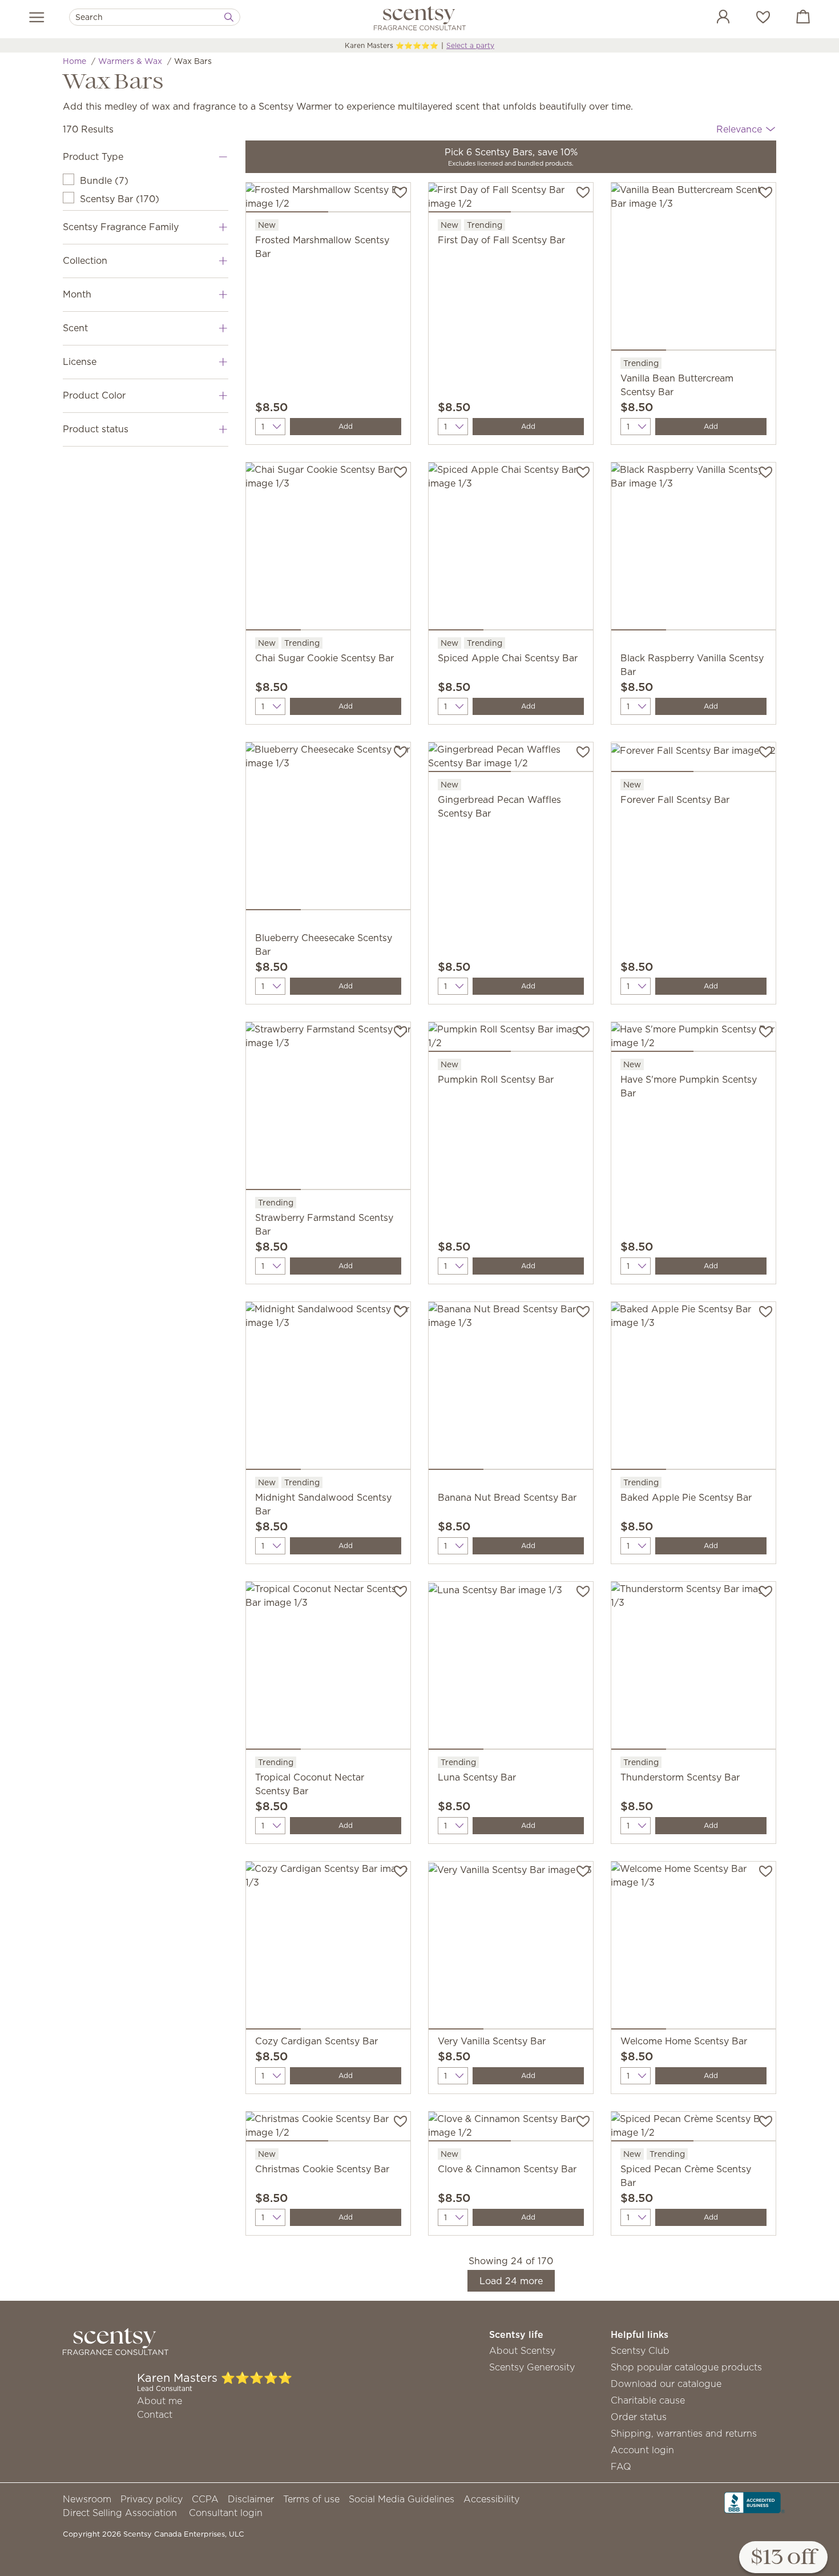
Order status (639, 2417)
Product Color (94, 395)
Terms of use (311, 2499)
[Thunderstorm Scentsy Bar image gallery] (693, 1668)
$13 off (783, 2558)
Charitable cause (648, 2400)
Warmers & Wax (130, 61)
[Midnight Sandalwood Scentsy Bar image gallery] (328, 1388)
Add (346, 426)
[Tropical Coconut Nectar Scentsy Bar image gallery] (328, 1668)
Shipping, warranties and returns (684, 2433)
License (80, 361)
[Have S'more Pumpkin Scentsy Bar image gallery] (693, 1039)
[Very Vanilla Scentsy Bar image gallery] (511, 1948)
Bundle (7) (104, 180)
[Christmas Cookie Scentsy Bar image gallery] (328, 2129)
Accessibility (491, 2499)
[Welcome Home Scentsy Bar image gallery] (693, 1948)
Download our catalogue (666, 2384)
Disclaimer (251, 2499)
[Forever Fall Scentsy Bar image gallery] (693, 759)
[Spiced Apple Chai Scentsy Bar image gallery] (511, 549)
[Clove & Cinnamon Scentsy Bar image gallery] (511, 2129)
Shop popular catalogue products (686, 2367)
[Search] (229, 17)
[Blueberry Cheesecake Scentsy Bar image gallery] (328, 829)
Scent (75, 328)
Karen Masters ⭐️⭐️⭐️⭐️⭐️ (392, 45)
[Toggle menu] (37, 17)
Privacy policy (152, 2499)
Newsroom (87, 2499)
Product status (96, 429)
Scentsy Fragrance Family (121, 227)
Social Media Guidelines (402, 2499)
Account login (642, 2450)
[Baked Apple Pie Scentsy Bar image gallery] (693, 1388)
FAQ (621, 2466)
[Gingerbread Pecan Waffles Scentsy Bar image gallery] (511, 759)
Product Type (93, 156)
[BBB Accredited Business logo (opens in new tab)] (755, 2501)
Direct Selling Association (120, 2513)
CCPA (205, 2499)
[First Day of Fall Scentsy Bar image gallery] (511, 200)
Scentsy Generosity (532, 2367)
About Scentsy (522, 2350)
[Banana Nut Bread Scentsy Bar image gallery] (511, 1388)
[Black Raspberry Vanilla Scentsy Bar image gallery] (693, 549)
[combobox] (155, 17)
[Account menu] (712, 18)
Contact (155, 2414)
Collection (85, 260)
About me (160, 2401)
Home (74, 61)
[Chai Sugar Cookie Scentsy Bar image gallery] (328, 549)
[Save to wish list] (400, 191)
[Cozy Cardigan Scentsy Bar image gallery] (328, 1948)
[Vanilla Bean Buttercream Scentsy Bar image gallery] (693, 269)
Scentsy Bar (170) (120, 199)
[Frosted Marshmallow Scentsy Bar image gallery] (328, 200)
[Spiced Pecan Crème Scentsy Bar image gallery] (693, 2129)
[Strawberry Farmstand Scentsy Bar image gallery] (328, 1108)
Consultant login (226, 2513)
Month (77, 294)
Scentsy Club (640, 2350)
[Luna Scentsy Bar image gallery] (511, 1668)
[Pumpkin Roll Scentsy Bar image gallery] (511, 1039)
